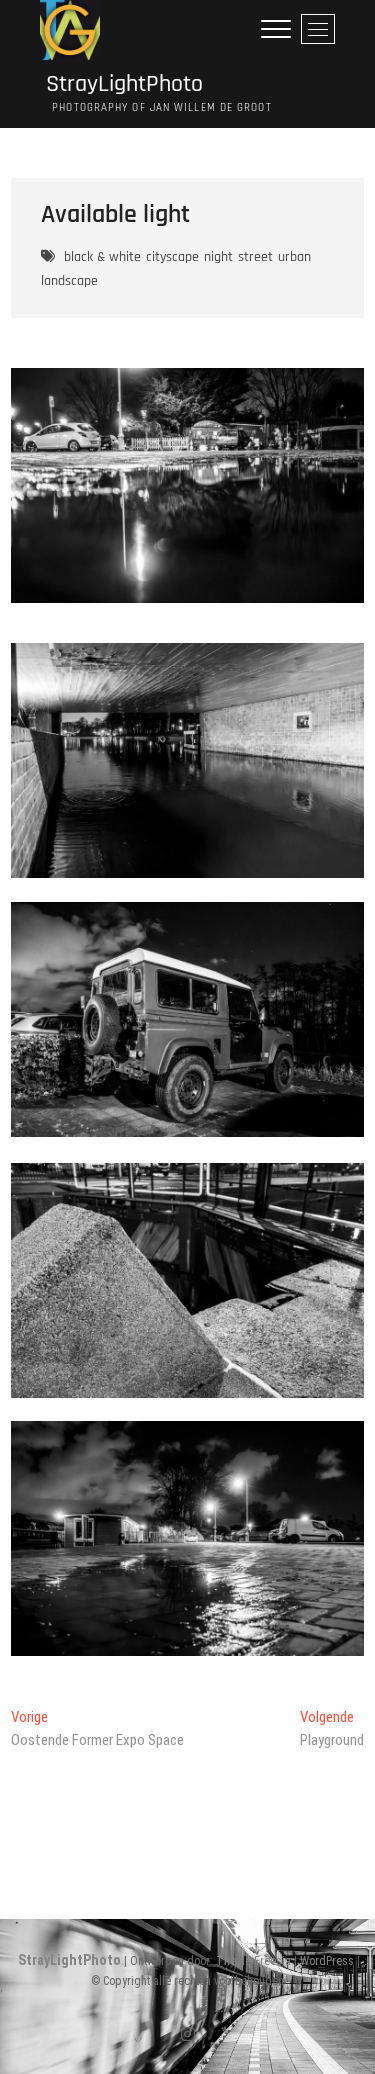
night (218, 257)
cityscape (172, 257)
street (255, 257)
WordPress (327, 1961)
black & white (102, 257)
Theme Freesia (253, 1961)
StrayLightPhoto (121, 84)
